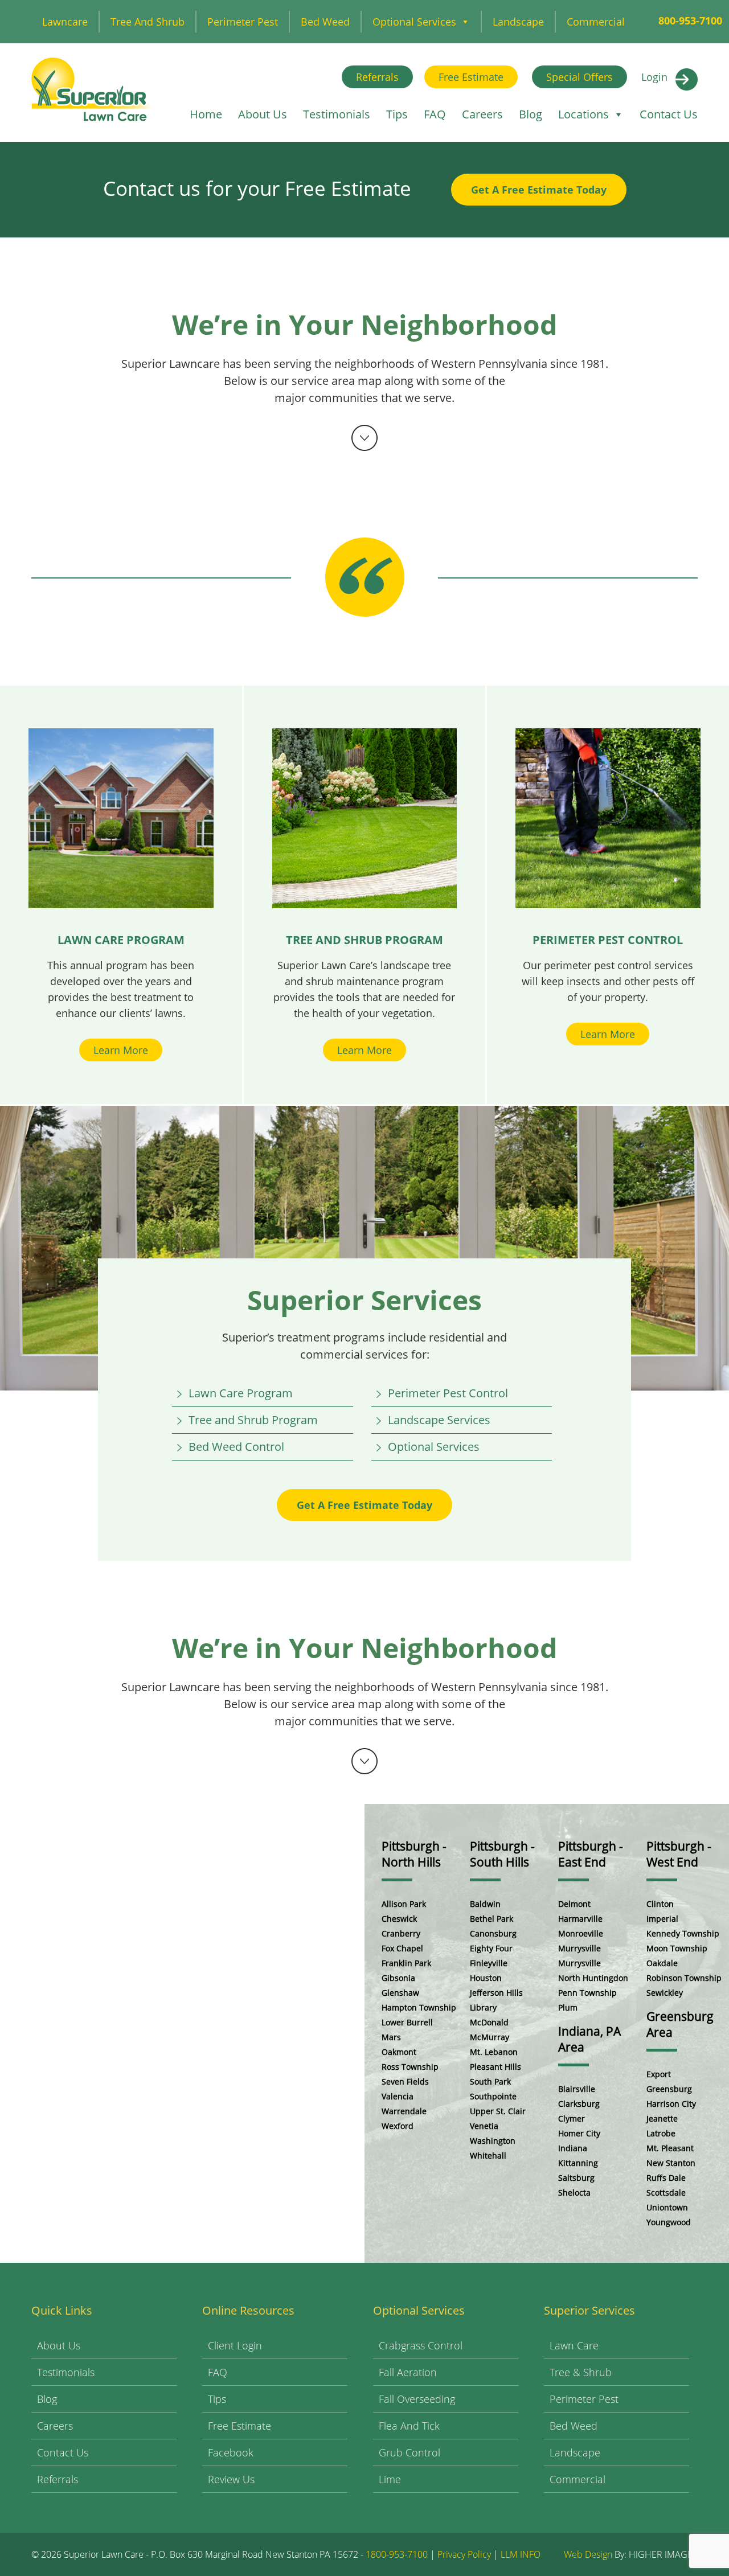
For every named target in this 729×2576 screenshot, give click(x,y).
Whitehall (488, 2155)
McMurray (490, 2037)
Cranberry (401, 1933)
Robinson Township (684, 1978)
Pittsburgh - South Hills (502, 1854)
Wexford (398, 2126)
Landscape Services (439, 1420)
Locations (583, 114)
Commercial (596, 22)
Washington (493, 2141)
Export (659, 2074)
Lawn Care (574, 2345)
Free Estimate (471, 77)
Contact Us (669, 114)
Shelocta (574, 2193)
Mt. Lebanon (494, 2052)
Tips (397, 114)
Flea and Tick (409, 2426)
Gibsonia (398, 1978)
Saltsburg (576, 2178)
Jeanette (662, 2118)
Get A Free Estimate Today (539, 190)
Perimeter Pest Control (448, 1393)
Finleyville (489, 1963)
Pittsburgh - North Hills (414, 1854)
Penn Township (587, 1993)
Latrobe (661, 2133)
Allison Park (404, 1904)
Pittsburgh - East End (591, 1854)
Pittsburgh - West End (679, 1854)
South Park (490, 2081)
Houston (486, 1978)
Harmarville (580, 1919)
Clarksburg (579, 2104)
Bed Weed (325, 22)
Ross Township (410, 2067)
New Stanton (671, 2163)
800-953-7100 (690, 20)
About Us (263, 114)
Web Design (588, 2554)
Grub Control (409, 2452)
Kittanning (578, 2163)
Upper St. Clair (498, 2111)
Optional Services (414, 22)
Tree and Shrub (148, 22)
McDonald (489, 2022)
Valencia (398, 2096)
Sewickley (665, 1993)
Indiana (573, 2148)
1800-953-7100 (397, 2554)
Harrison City (671, 2104)
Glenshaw (400, 1993)
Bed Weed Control (236, 1447)
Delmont (574, 1904)
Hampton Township (419, 2007)
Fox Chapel (402, 1948)
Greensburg (669, 2089)
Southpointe (493, 2096)
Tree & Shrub (581, 2372)
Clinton (660, 1904)
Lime (390, 2479)
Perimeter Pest (243, 22)
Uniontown (667, 2207)
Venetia (484, 2126)
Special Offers (579, 77)
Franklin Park (406, 1963)
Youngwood (669, 2222)
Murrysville (579, 1948)
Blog (531, 114)
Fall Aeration (408, 2372)
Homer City (579, 2133)
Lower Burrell (407, 2022)
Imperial (662, 1919)
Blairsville (577, 2089)
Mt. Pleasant (670, 2148)
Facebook (231, 2452)
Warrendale (404, 2111)
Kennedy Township (683, 1933)
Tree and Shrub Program (253, 1420)
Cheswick (399, 1919)
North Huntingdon (593, 1978)
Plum (568, 2007)
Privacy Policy (464, 2554)
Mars (391, 2037)
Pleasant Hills (495, 2067)
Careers (482, 114)
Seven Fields (405, 2081)
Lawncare (65, 22)
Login (654, 77)
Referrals (377, 77)
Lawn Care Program (241, 1393)
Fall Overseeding (417, 2399)
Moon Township (677, 1948)
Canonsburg (493, 1933)
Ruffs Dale (666, 2178)
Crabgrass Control (421, 2345)
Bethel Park (492, 1919)
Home (206, 114)
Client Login (235, 2345)
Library (483, 2007)
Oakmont (399, 2052)
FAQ (435, 114)
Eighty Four (491, 1948)
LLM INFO (521, 2554)
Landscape (518, 22)
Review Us (231, 2479)
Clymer (572, 2118)
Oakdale (662, 1963)
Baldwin (485, 1904)
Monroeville (581, 1933)
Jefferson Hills (496, 1993)
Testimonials (337, 114)
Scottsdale (666, 2193)
